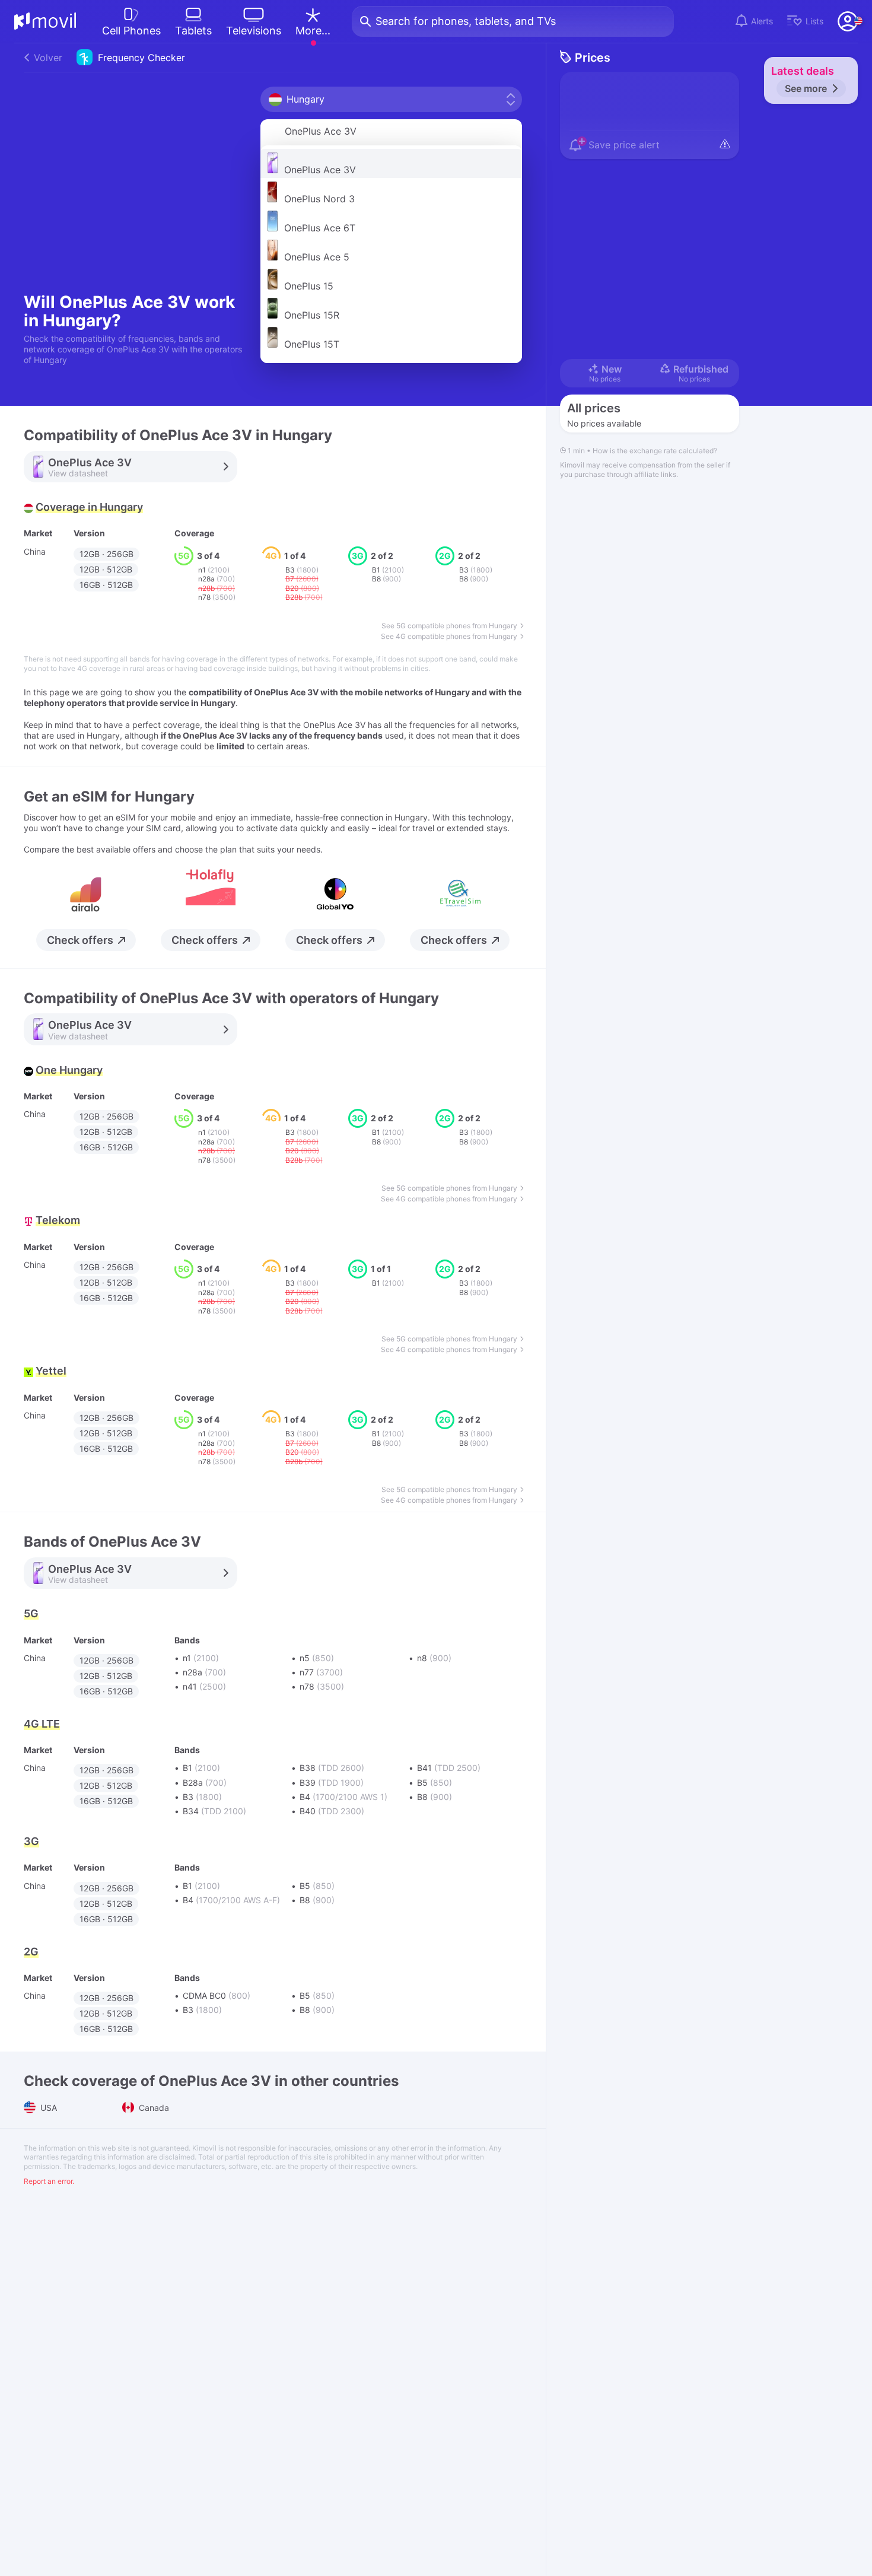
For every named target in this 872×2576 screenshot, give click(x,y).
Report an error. (49, 2181)
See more (806, 88)
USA (47, 2108)
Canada (153, 2108)
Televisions (254, 31)
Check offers (80, 940)
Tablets (193, 31)
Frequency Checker (109, 58)
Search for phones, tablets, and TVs (466, 21)
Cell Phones (131, 31)
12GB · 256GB (106, 554)
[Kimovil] (45, 21)
